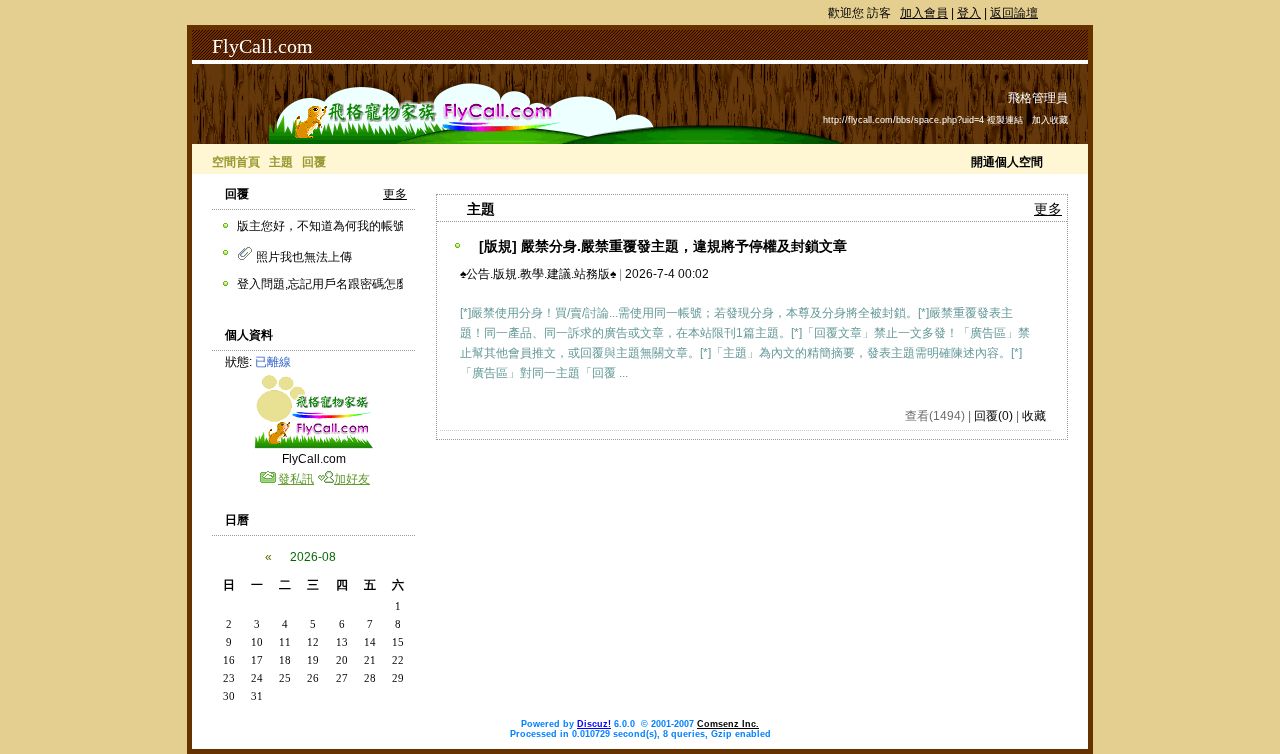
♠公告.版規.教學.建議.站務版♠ (538, 274)
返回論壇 (1014, 13)
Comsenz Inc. (728, 724)
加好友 (352, 479)
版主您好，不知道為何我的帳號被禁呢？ (345, 226)
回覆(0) (993, 416)
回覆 (314, 162)
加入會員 (924, 13)
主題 (281, 162)
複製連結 (1005, 120)
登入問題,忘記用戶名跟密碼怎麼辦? (332, 284)
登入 (969, 13)
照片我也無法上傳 (302, 257)
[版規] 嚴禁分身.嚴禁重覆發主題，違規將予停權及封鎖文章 (663, 246)
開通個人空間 (1007, 162)
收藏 (1034, 416)
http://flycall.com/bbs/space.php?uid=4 (903, 120)
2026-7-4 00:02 (667, 274)
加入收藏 (1050, 120)
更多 (395, 194)
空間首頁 (236, 162)
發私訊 (296, 479)
